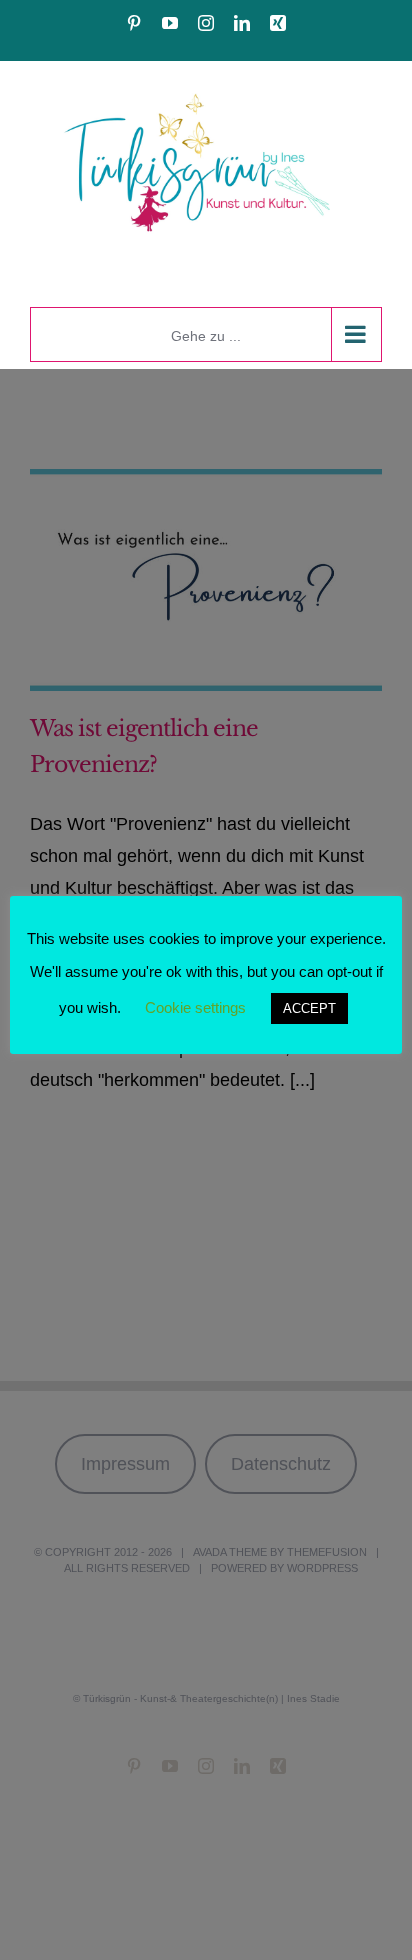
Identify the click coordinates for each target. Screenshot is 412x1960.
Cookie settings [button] (195, 1007)
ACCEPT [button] (309, 1008)
